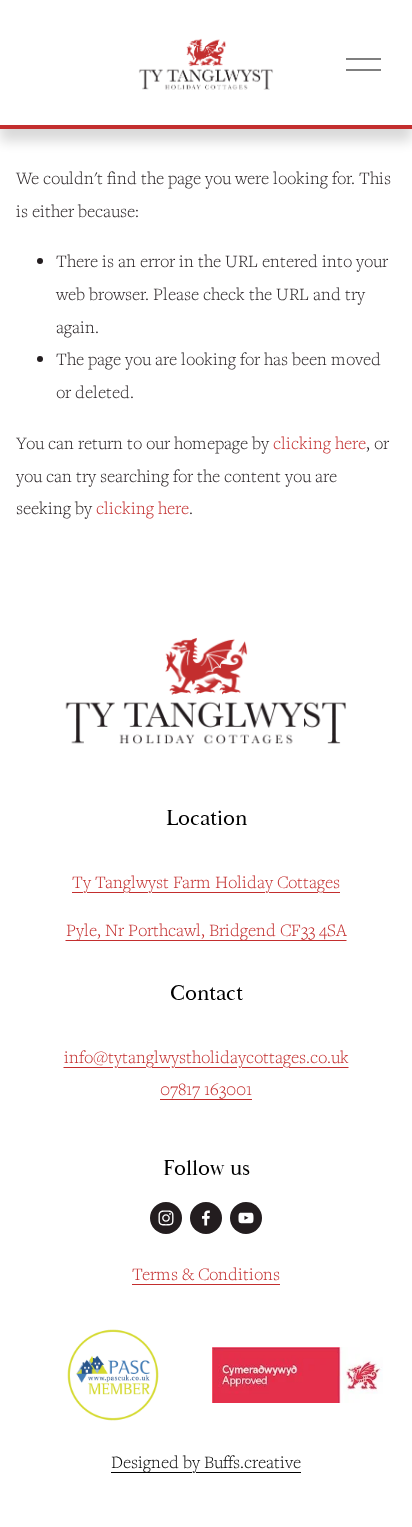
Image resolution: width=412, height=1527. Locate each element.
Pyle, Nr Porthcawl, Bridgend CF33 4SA (206, 929)
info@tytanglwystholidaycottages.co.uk (206, 1056)
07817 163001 (206, 1088)
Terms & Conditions (206, 1273)
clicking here (319, 442)
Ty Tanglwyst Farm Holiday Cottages (206, 881)
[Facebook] (206, 1218)
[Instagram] (166, 1218)
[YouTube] (246, 1218)
